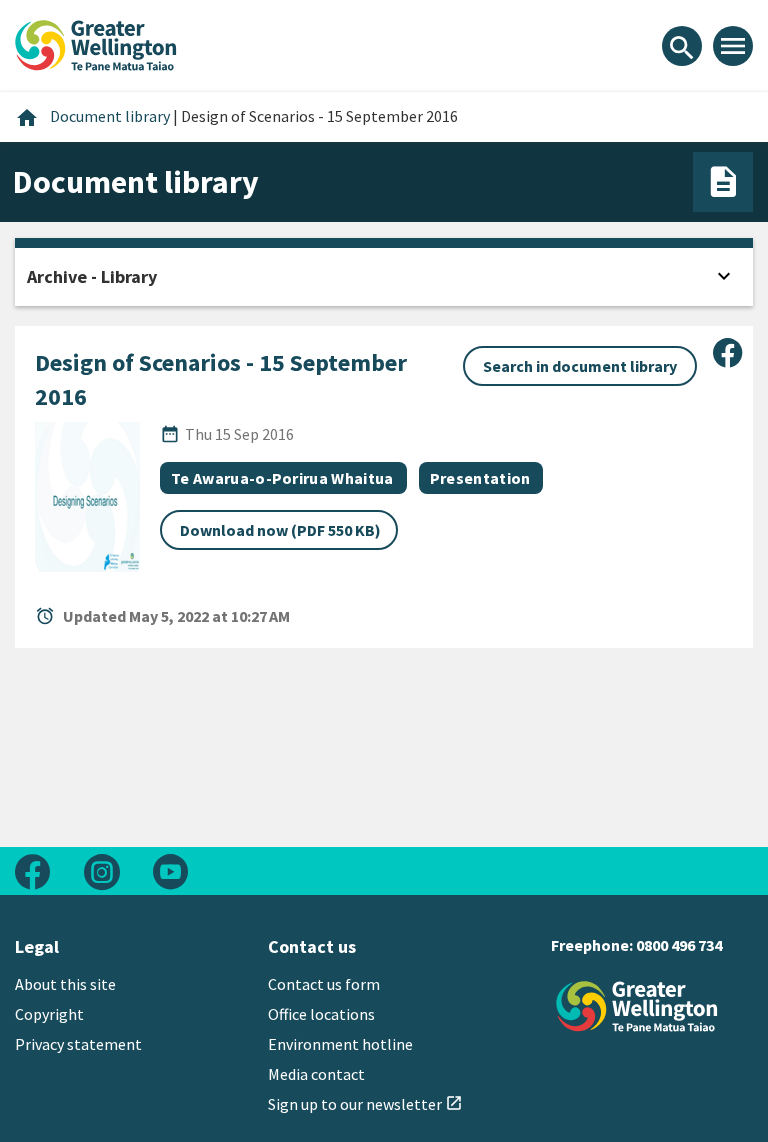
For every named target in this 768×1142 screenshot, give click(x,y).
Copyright (49, 1014)
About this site (65, 984)
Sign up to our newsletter (365, 1104)
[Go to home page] (96, 43)
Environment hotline (340, 1044)
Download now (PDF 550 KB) (280, 530)
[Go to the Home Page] (637, 1006)
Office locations (321, 1014)
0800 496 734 (679, 945)
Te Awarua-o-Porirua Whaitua (282, 478)
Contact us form (324, 984)
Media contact (316, 1074)
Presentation (480, 478)
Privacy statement (78, 1044)
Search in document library (580, 366)
